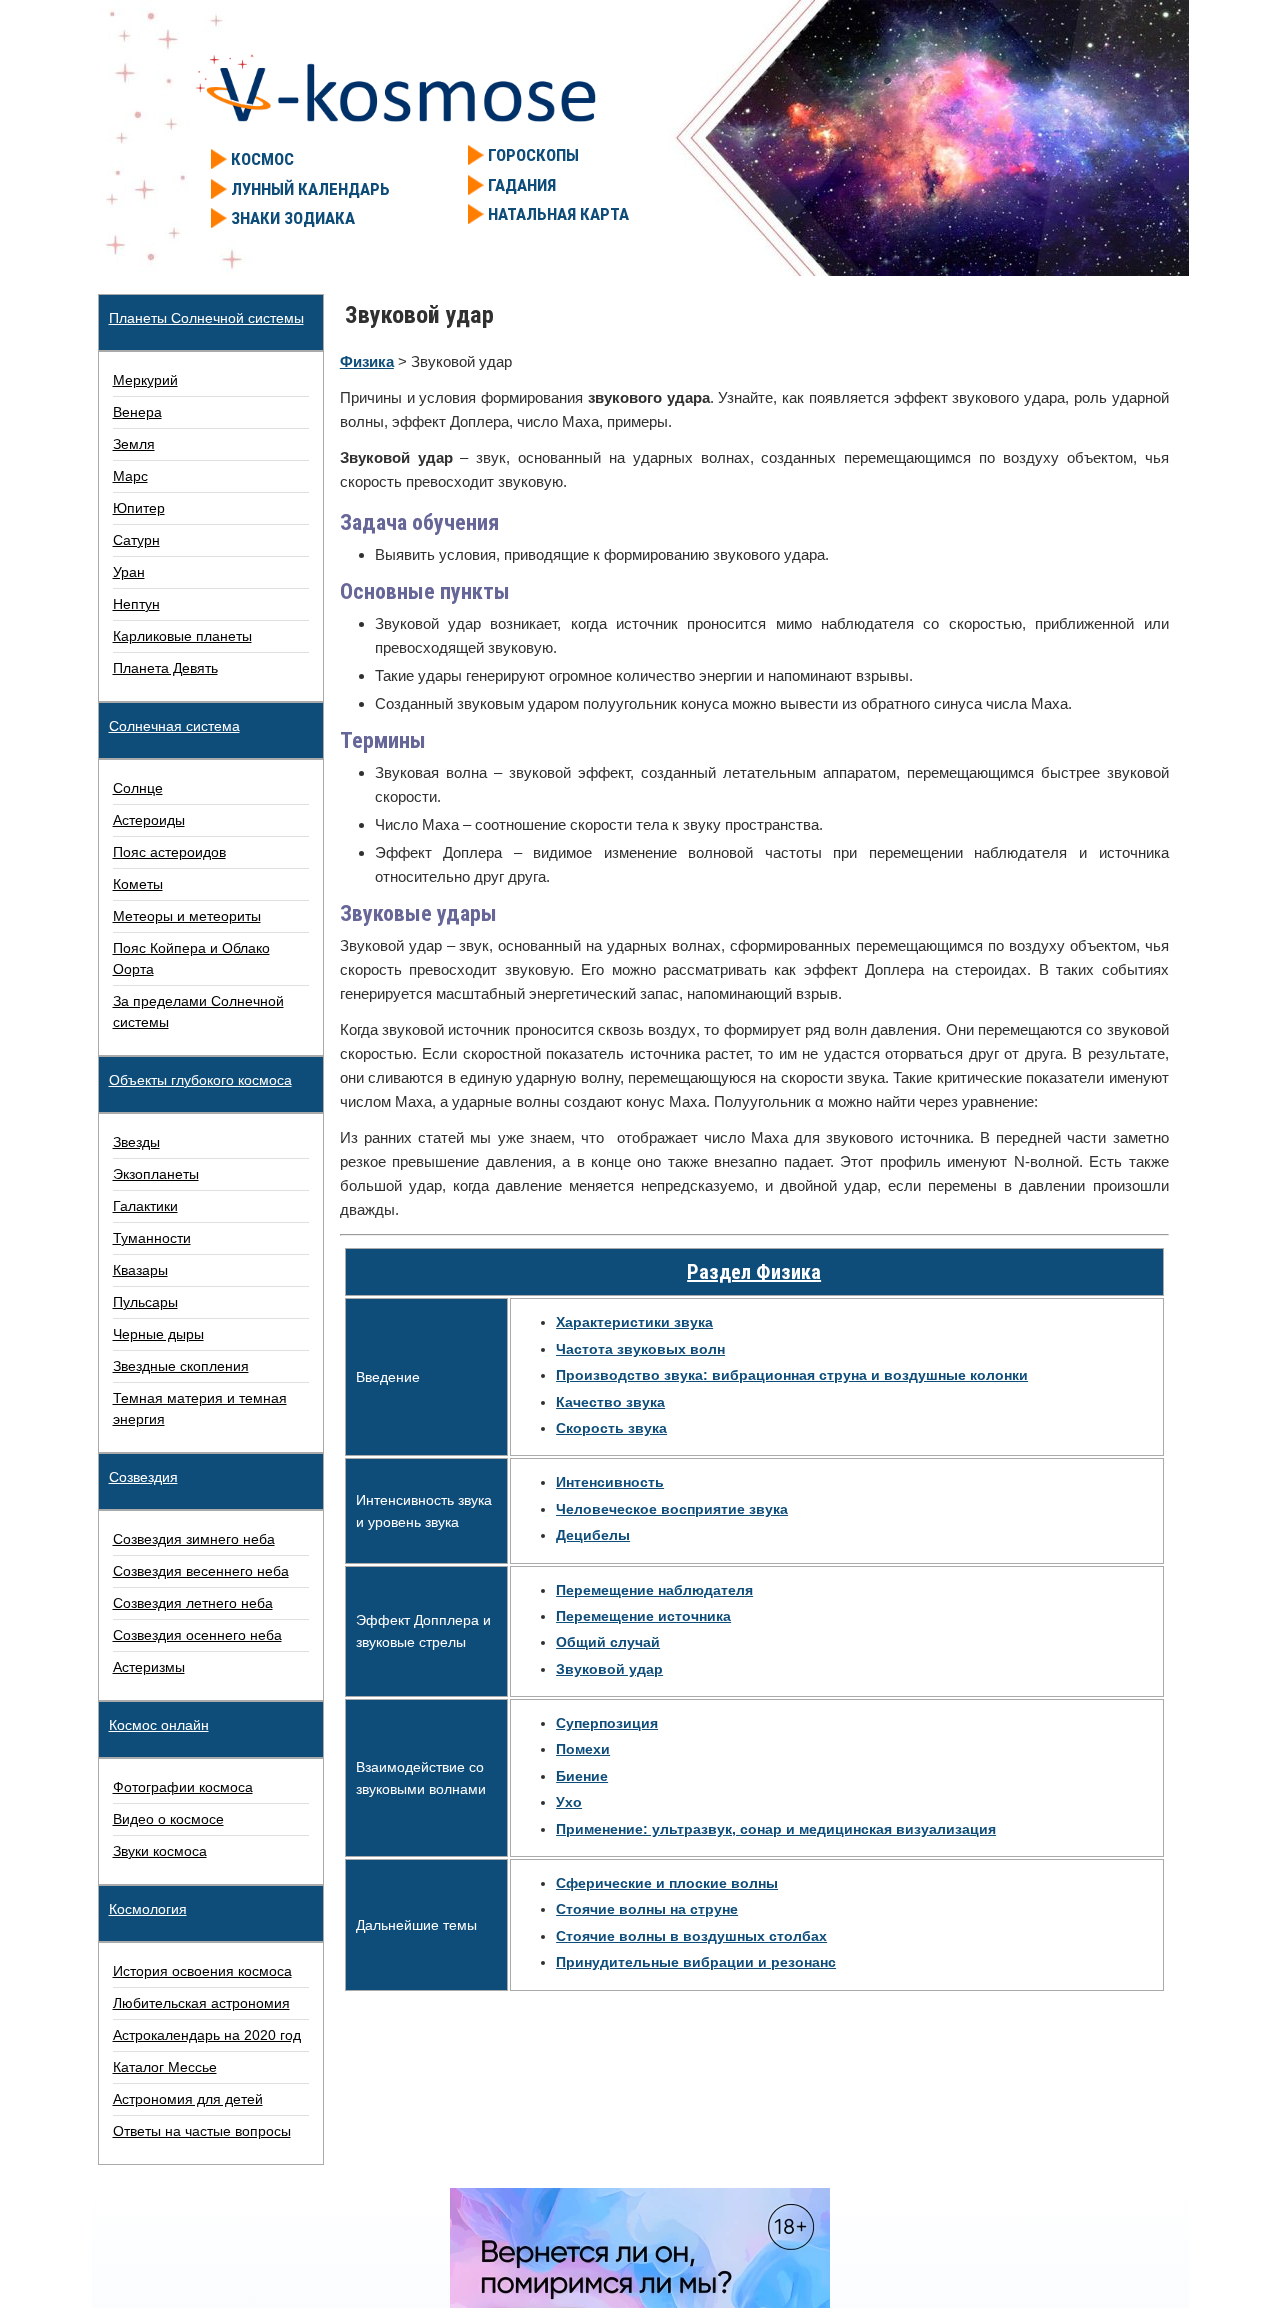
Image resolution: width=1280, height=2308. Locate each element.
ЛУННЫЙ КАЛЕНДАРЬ (310, 189)
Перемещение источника (643, 1616)
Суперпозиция (607, 1723)
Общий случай (608, 1642)
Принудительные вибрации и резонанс (696, 1962)
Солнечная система (174, 726)
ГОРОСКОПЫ (533, 155)
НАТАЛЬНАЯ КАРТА (558, 214)
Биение (582, 1776)
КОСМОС (262, 159)
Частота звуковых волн (640, 1349)
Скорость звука (611, 1428)
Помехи (583, 1749)
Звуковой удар (609, 1669)
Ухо (569, 1802)
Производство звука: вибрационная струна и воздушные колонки (792, 1375)
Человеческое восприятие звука (672, 1509)
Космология (148, 1909)
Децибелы (593, 1535)
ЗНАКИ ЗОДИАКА (293, 218)
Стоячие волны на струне (647, 1909)
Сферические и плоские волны (667, 1883)
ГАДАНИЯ (522, 185)
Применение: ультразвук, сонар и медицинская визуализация (776, 1829)
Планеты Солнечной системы (206, 318)
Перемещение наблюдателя (654, 1590)
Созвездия (143, 1477)
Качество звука (610, 1402)
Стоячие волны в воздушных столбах (691, 1936)
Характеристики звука (634, 1322)
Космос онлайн (159, 1725)
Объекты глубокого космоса (200, 1080)
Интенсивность (610, 1482)
